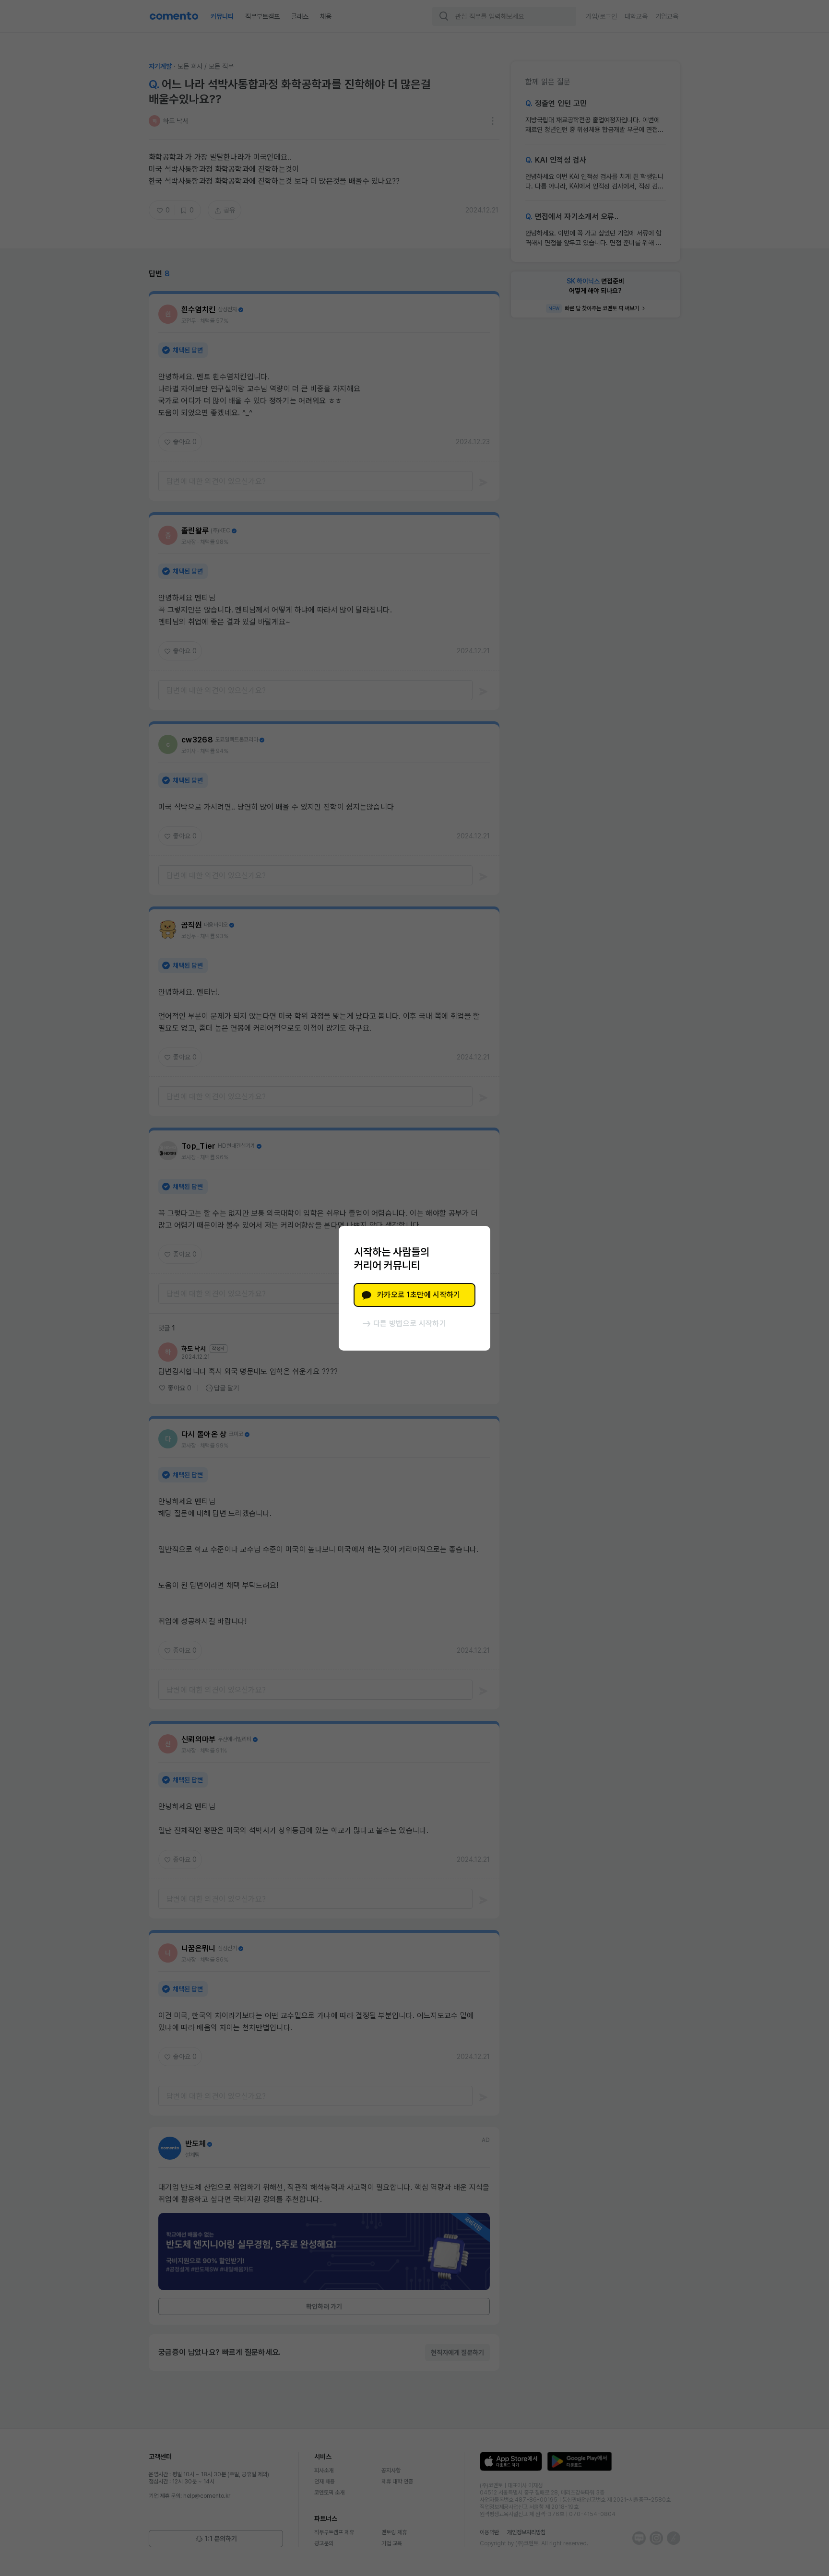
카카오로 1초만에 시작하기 (419, 1295)
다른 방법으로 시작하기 (410, 1323)
